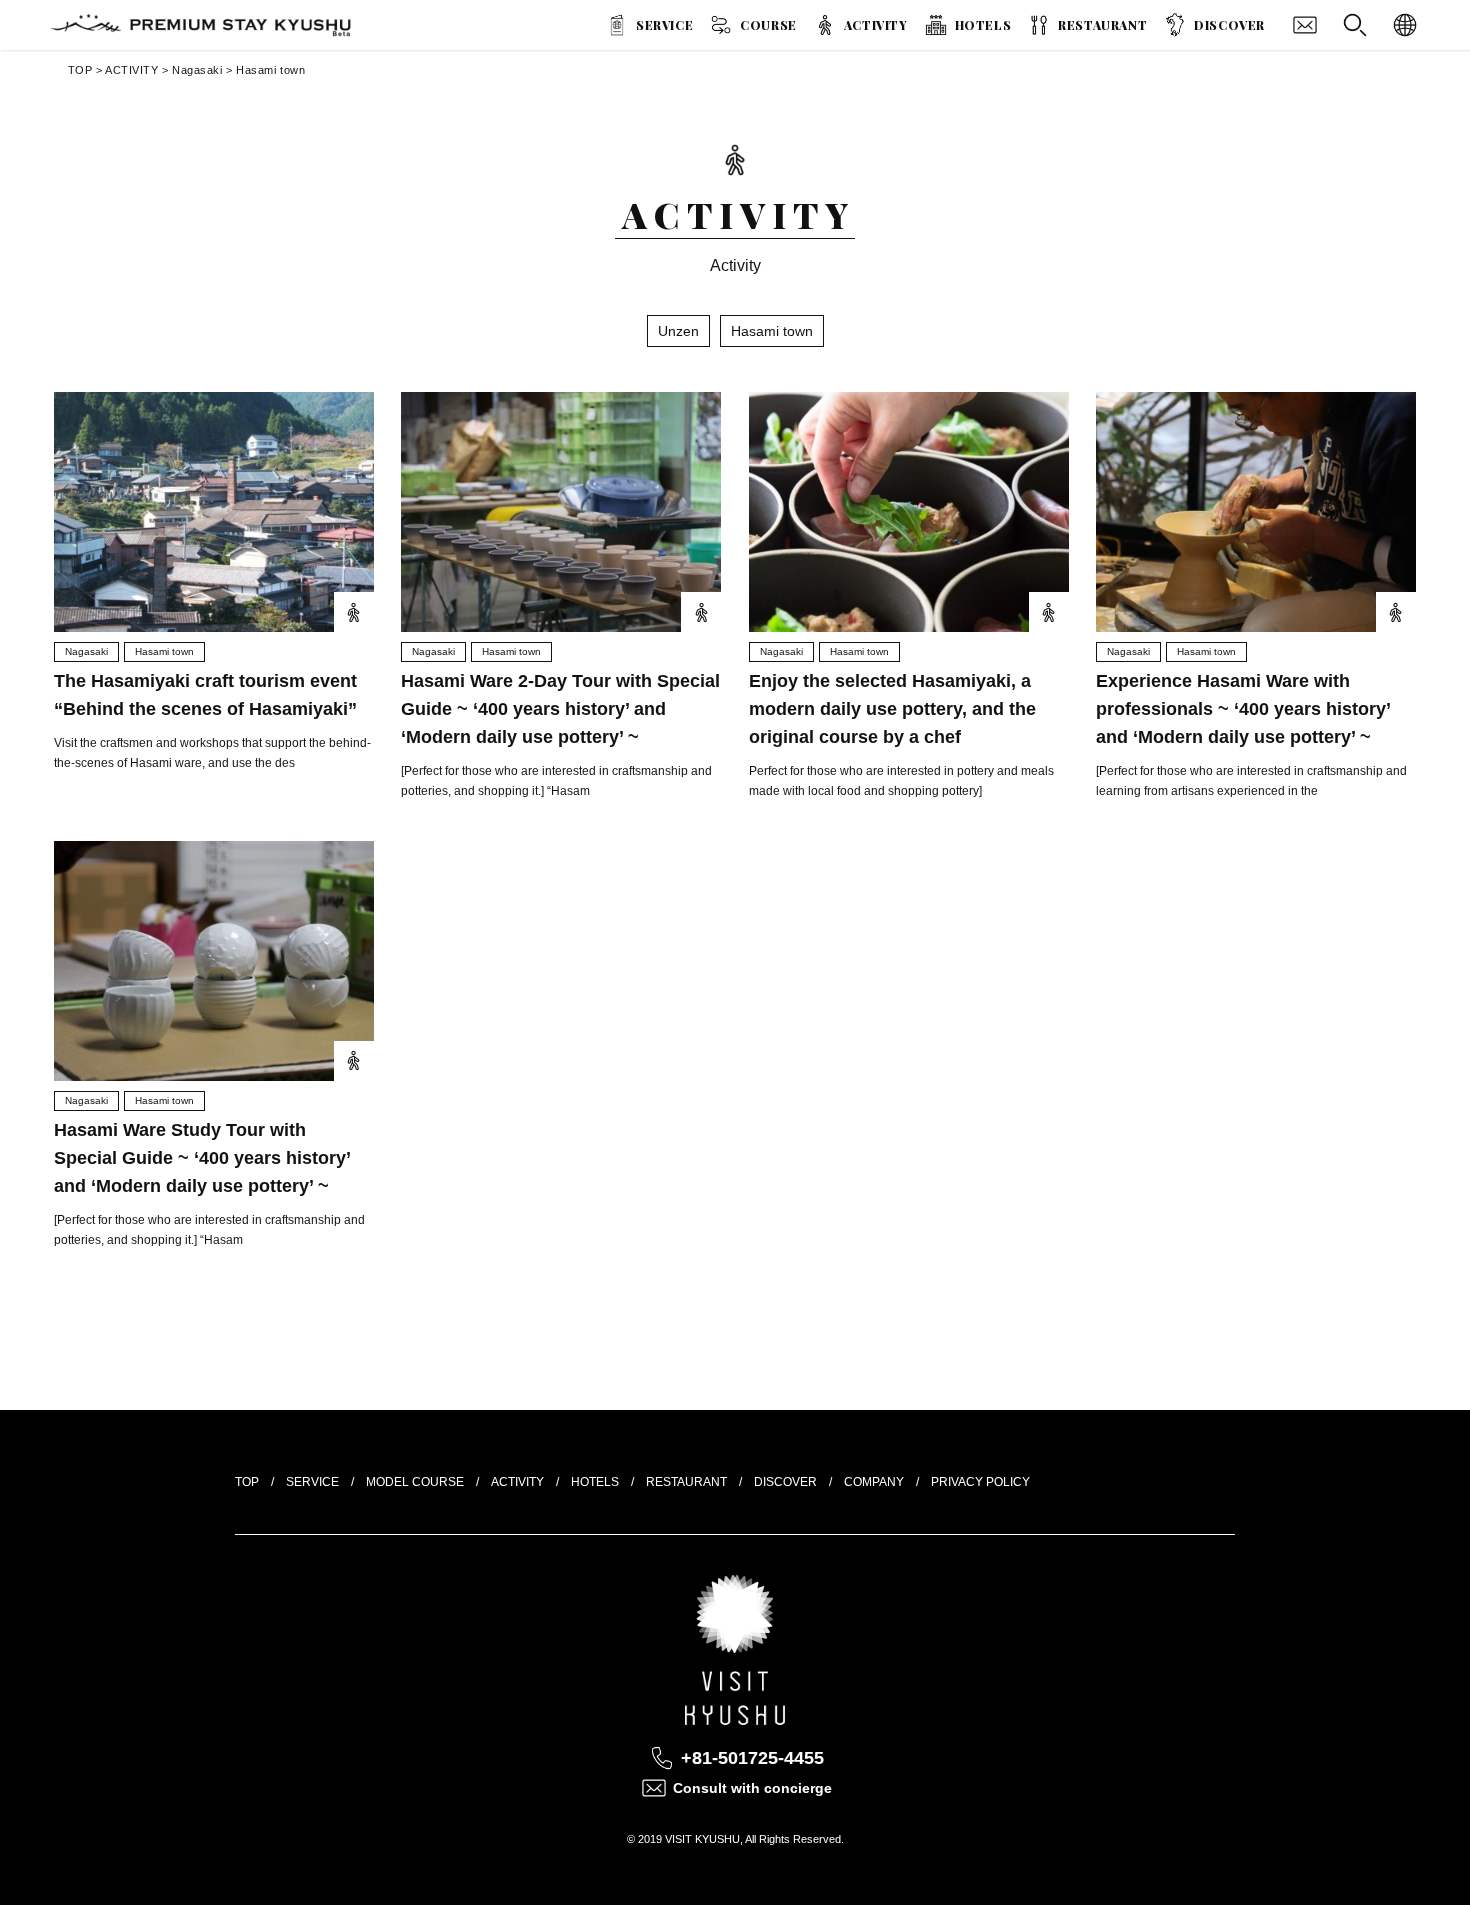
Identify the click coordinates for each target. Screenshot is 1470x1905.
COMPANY (874, 1482)
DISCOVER (1229, 25)
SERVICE (664, 25)
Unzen (678, 331)
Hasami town (270, 70)
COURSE (768, 25)
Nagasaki (197, 70)
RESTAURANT (1102, 25)
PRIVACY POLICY (980, 1482)
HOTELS (983, 25)
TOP (80, 70)
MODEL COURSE (415, 1482)
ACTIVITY (876, 25)
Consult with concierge (752, 1788)
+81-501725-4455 (752, 1758)
